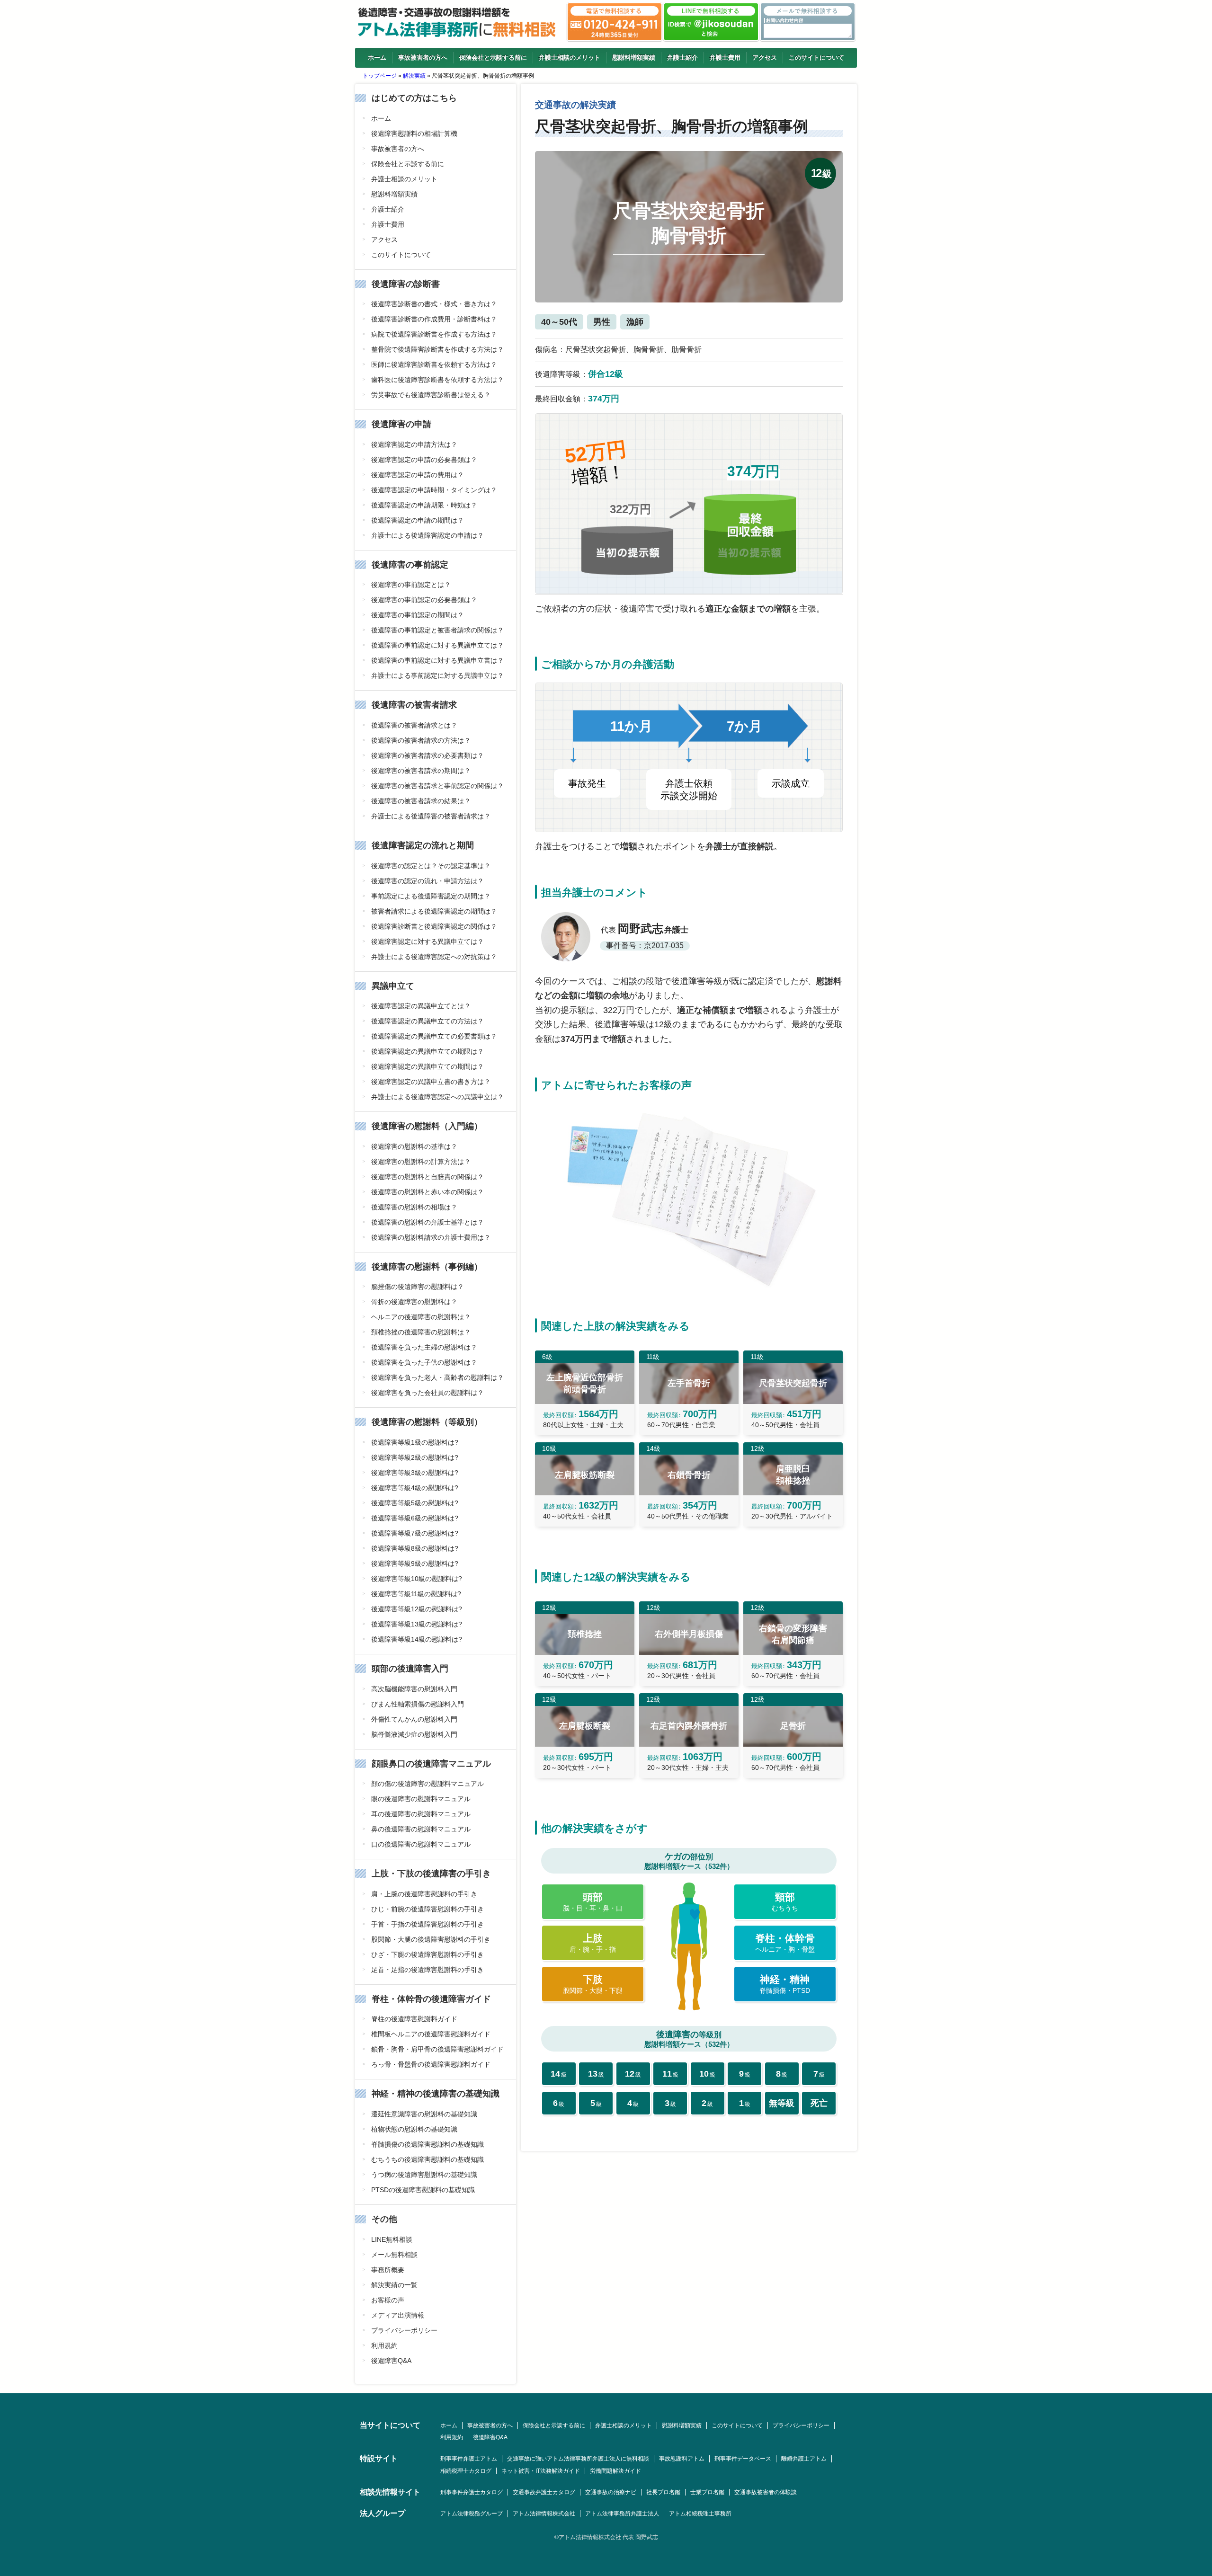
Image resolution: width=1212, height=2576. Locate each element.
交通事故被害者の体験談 (766, 2492)
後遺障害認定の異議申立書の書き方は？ (431, 1082)
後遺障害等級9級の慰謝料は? (415, 1563)
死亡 (819, 2103)
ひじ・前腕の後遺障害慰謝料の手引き (428, 1909)
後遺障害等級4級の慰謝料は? (415, 1488)
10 (707, 2074)
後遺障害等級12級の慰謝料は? (417, 1609)
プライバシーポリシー (404, 2330)
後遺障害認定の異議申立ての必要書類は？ (434, 1036)
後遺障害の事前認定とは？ (411, 585)
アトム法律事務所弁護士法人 (622, 2514)
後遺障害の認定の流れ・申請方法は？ (428, 881)
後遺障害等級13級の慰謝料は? (417, 1624)
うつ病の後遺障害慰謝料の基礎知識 (424, 2175)
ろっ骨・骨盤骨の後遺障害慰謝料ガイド (431, 2064)
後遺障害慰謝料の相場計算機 (414, 133)
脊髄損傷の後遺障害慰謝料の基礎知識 (428, 2144)
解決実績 (414, 76)
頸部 (785, 1902)
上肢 (593, 1943)
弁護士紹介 (682, 58)
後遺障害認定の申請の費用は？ (418, 475)
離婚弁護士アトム (804, 2459)
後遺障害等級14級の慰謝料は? (417, 1639)
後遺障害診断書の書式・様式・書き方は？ (434, 304)
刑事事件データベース (743, 2459)
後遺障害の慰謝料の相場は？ (414, 1207)
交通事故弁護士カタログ (544, 2492)
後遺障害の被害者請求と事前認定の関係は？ (437, 786)
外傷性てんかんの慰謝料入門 (414, 1719)
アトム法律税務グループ (472, 2514)
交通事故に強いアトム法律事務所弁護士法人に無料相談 (578, 2459)
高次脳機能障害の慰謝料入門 (414, 1689)
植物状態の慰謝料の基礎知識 (414, 2129)
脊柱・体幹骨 (785, 1943)
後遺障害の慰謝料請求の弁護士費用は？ (431, 1237)
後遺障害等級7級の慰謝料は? (415, 1533)
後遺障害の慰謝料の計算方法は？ (421, 1162)
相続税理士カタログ (466, 2471)
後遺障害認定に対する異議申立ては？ (428, 942)
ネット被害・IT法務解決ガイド (541, 2471)
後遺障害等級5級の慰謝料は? (415, 1503)
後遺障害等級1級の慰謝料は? (415, 1442)
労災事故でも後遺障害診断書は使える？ (431, 395)
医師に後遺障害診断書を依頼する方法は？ (434, 364)
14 (559, 2074)
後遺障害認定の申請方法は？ (414, 444)
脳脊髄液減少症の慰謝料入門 (414, 1734)
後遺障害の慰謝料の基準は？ (414, 1146)
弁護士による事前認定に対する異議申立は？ (437, 675)
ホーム (377, 58)
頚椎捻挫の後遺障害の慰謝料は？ (421, 1332)
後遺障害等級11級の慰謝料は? (416, 1594)
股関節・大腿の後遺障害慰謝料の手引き (431, 1939)
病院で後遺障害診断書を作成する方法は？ (434, 334)
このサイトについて (816, 58)
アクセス (765, 58)
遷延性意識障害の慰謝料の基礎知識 (424, 2114)
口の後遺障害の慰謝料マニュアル (421, 1844)
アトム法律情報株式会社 (544, 2514)
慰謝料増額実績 (634, 58)
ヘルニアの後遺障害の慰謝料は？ (421, 1317)
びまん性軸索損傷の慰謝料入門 (418, 1704)
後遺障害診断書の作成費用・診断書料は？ (434, 319)
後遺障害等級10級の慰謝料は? (417, 1579)
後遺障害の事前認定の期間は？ (418, 615)
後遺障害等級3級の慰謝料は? (415, 1473)
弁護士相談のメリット (570, 58)
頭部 (593, 1902)
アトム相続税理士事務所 (700, 2514)
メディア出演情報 (398, 2315)
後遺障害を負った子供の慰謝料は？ (424, 1362)
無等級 (782, 2103)
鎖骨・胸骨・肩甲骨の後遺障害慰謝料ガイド (437, 2049)
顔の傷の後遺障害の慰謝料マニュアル (428, 1784)
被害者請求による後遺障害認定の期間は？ (434, 911)
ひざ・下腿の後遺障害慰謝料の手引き (428, 1954)
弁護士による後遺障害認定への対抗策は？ (434, 957)
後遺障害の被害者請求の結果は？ (421, 801)
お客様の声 (388, 2300)
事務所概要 (388, 2270)
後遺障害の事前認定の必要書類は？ (424, 600)
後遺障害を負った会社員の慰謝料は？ (428, 1393)
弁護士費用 (725, 58)
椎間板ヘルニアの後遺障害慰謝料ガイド (431, 2034)
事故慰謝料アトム (682, 2459)
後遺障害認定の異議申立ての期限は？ (428, 1051)
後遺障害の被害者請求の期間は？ (421, 771)
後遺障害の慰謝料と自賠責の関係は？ (428, 1177)
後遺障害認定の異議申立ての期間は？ (428, 1066)
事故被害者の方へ (423, 58)
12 (633, 2074)
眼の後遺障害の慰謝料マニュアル (421, 1799)
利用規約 (384, 2345)
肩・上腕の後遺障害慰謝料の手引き (424, 1894)
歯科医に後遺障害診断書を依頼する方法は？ (437, 380)
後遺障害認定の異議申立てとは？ (421, 1006)
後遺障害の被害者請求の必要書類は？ (428, 755)
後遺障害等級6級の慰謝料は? (415, 1518)
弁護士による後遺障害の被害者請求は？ (431, 816)
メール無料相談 (394, 2255)
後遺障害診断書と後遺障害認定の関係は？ (434, 926)
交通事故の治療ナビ (611, 2492)
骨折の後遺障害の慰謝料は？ (414, 1302)
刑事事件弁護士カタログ (472, 2492)
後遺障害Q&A (391, 2361)
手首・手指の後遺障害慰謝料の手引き (428, 1924)
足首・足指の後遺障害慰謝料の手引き (428, 1970)
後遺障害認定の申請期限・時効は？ (424, 505)
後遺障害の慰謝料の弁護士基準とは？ (428, 1222)
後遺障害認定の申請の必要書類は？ (424, 460)
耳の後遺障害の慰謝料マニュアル (421, 1814)
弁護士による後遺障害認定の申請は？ (428, 535)
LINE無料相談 (392, 2239)
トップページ (380, 76)
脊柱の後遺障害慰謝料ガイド (414, 2019)
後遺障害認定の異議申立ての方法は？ (428, 1021)
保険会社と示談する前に (493, 58)
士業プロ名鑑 (707, 2492)
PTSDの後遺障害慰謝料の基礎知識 (423, 2190)
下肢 (593, 1984)
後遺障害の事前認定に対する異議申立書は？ (437, 660)
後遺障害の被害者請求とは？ (414, 725)
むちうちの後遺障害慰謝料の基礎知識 (428, 2159)
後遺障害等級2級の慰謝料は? (415, 1457)
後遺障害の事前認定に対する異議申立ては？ (437, 645)
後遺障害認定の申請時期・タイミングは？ (434, 490)
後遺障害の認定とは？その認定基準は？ (431, 866)
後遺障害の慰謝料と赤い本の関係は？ (428, 1192)
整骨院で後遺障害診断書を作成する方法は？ (437, 349)
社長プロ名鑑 (663, 2492)
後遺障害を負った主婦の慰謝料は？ (424, 1347)
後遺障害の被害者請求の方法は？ (421, 740)
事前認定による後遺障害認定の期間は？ (431, 896)
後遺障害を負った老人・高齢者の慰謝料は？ (437, 1377)
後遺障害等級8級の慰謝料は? (415, 1548)
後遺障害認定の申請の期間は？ (418, 520)
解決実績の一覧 (394, 2285)
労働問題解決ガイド (615, 2471)
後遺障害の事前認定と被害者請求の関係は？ (437, 630)
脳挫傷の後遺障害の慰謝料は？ (418, 1287)
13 (596, 2074)
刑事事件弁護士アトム (469, 2459)
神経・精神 (785, 1984)
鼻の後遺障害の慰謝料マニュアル (421, 1829)
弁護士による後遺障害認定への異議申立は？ (437, 1097)
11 (670, 2074)
